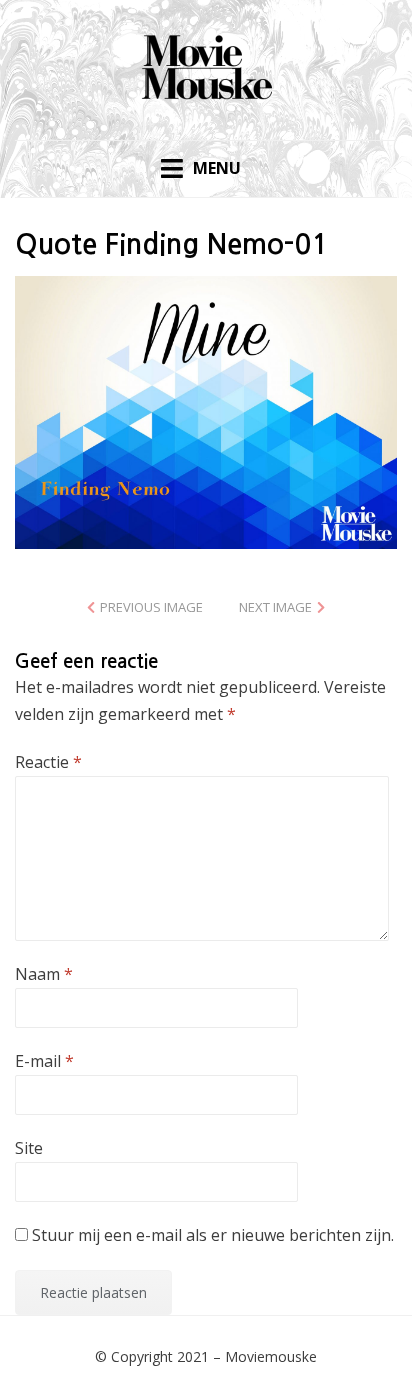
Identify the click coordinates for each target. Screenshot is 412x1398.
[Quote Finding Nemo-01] (206, 411)
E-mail (44, 1061)
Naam (44, 974)
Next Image (275, 607)
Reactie (48, 762)
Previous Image (151, 607)
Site (29, 1148)
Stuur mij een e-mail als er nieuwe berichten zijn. (213, 1235)
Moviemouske (271, 1356)
